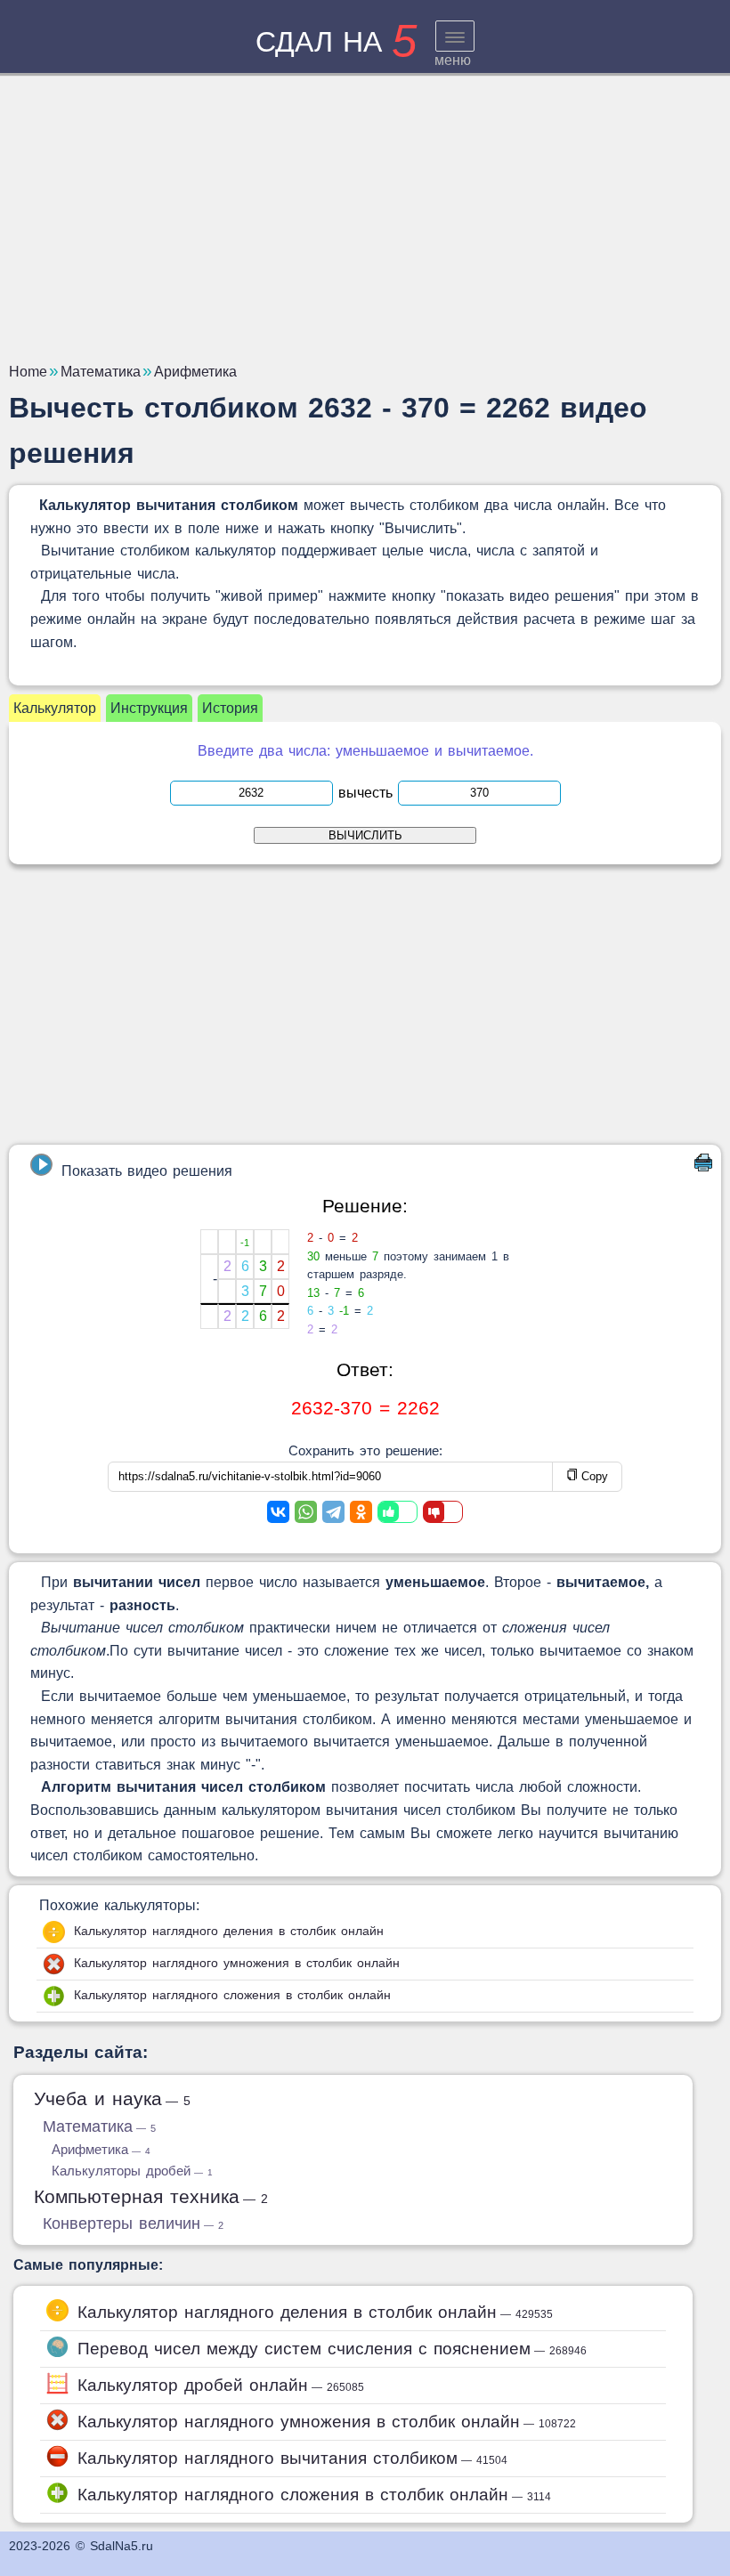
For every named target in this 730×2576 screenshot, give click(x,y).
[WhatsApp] (306, 1512)
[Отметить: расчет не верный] (443, 1512)
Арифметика (101, 2149)
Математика (99, 2126)
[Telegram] (333, 1512)
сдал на (336, 42)
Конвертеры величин (133, 2224)
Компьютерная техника (151, 2196)
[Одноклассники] (361, 1512)
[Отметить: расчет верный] (397, 1512)
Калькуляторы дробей (132, 2171)
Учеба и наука (112, 2098)
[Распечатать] (703, 1166)
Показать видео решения (147, 1171)
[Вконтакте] (278, 1512)
